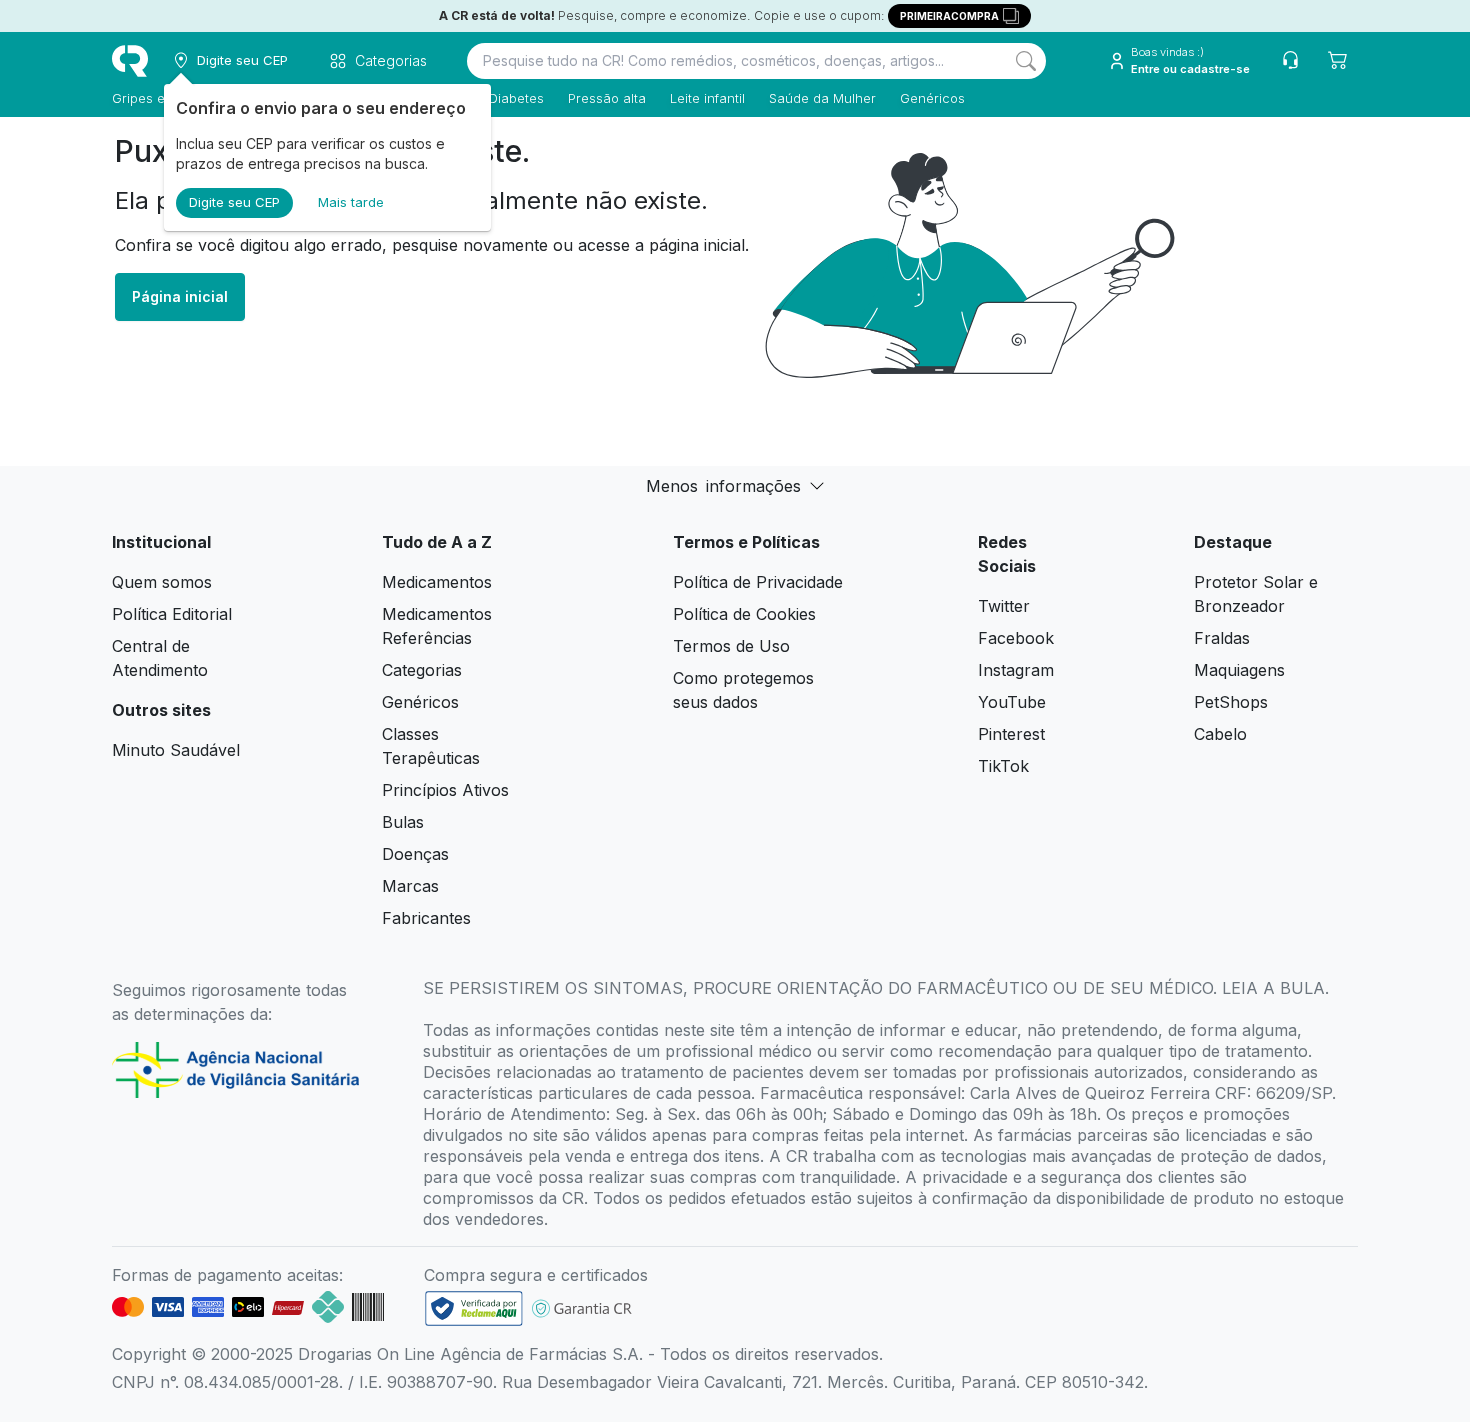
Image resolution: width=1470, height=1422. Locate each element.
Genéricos (932, 98)
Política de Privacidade (758, 582)
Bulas (403, 822)
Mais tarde (351, 202)
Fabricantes (426, 918)
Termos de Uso (731, 646)
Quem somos (162, 582)
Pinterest (1011, 734)
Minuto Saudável (176, 750)
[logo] (130, 61)
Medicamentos (437, 582)
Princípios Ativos (445, 790)
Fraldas (1222, 638)
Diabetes (516, 98)
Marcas (410, 886)
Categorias (422, 670)
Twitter (1004, 606)
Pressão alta (607, 98)
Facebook (1016, 638)
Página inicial (180, 296)
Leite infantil (707, 98)
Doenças (415, 854)
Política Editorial (172, 614)
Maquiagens (1239, 670)
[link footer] (474, 1308)
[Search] (1026, 61)
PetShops (1231, 702)
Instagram (1016, 670)
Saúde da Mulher (822, 98)
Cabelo (1220, 734)
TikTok (1003, 766)
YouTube (1012, 702)
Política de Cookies (744, 614)
